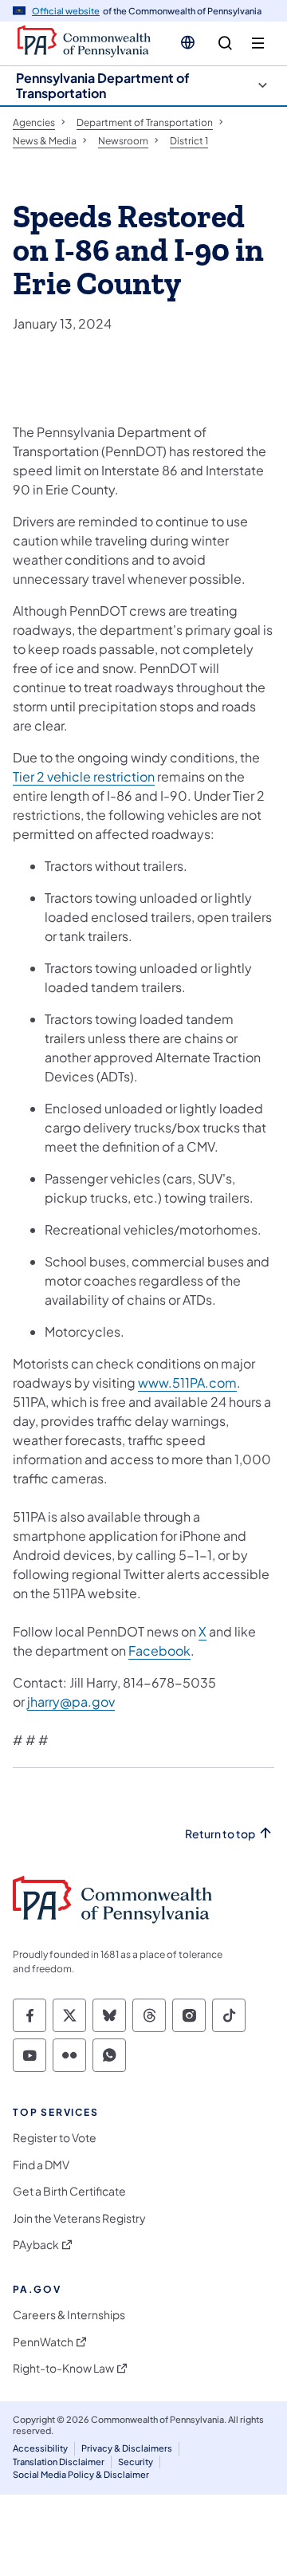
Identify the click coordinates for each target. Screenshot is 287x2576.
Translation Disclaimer (59, 2462)
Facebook (159, 1650)
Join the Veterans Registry (79, 2218)
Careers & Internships (69, 2315)
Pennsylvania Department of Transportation (103, 85)
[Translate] (188, 42)
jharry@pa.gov (71, 1702)
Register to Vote (55, 2138)
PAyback (36, 2245)
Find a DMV (41, 2165)
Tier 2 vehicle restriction (84, 776)
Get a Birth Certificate (69, 2191)
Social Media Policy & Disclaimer (81, 2474)
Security (136, 2462)
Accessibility (40, 2448)
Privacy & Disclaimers (127, 2448)
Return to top (220, 1834)
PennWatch (43, 2342)
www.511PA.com (187, 1383)
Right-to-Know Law (63, 2368)
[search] (225, 43)
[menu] (258, 43)
